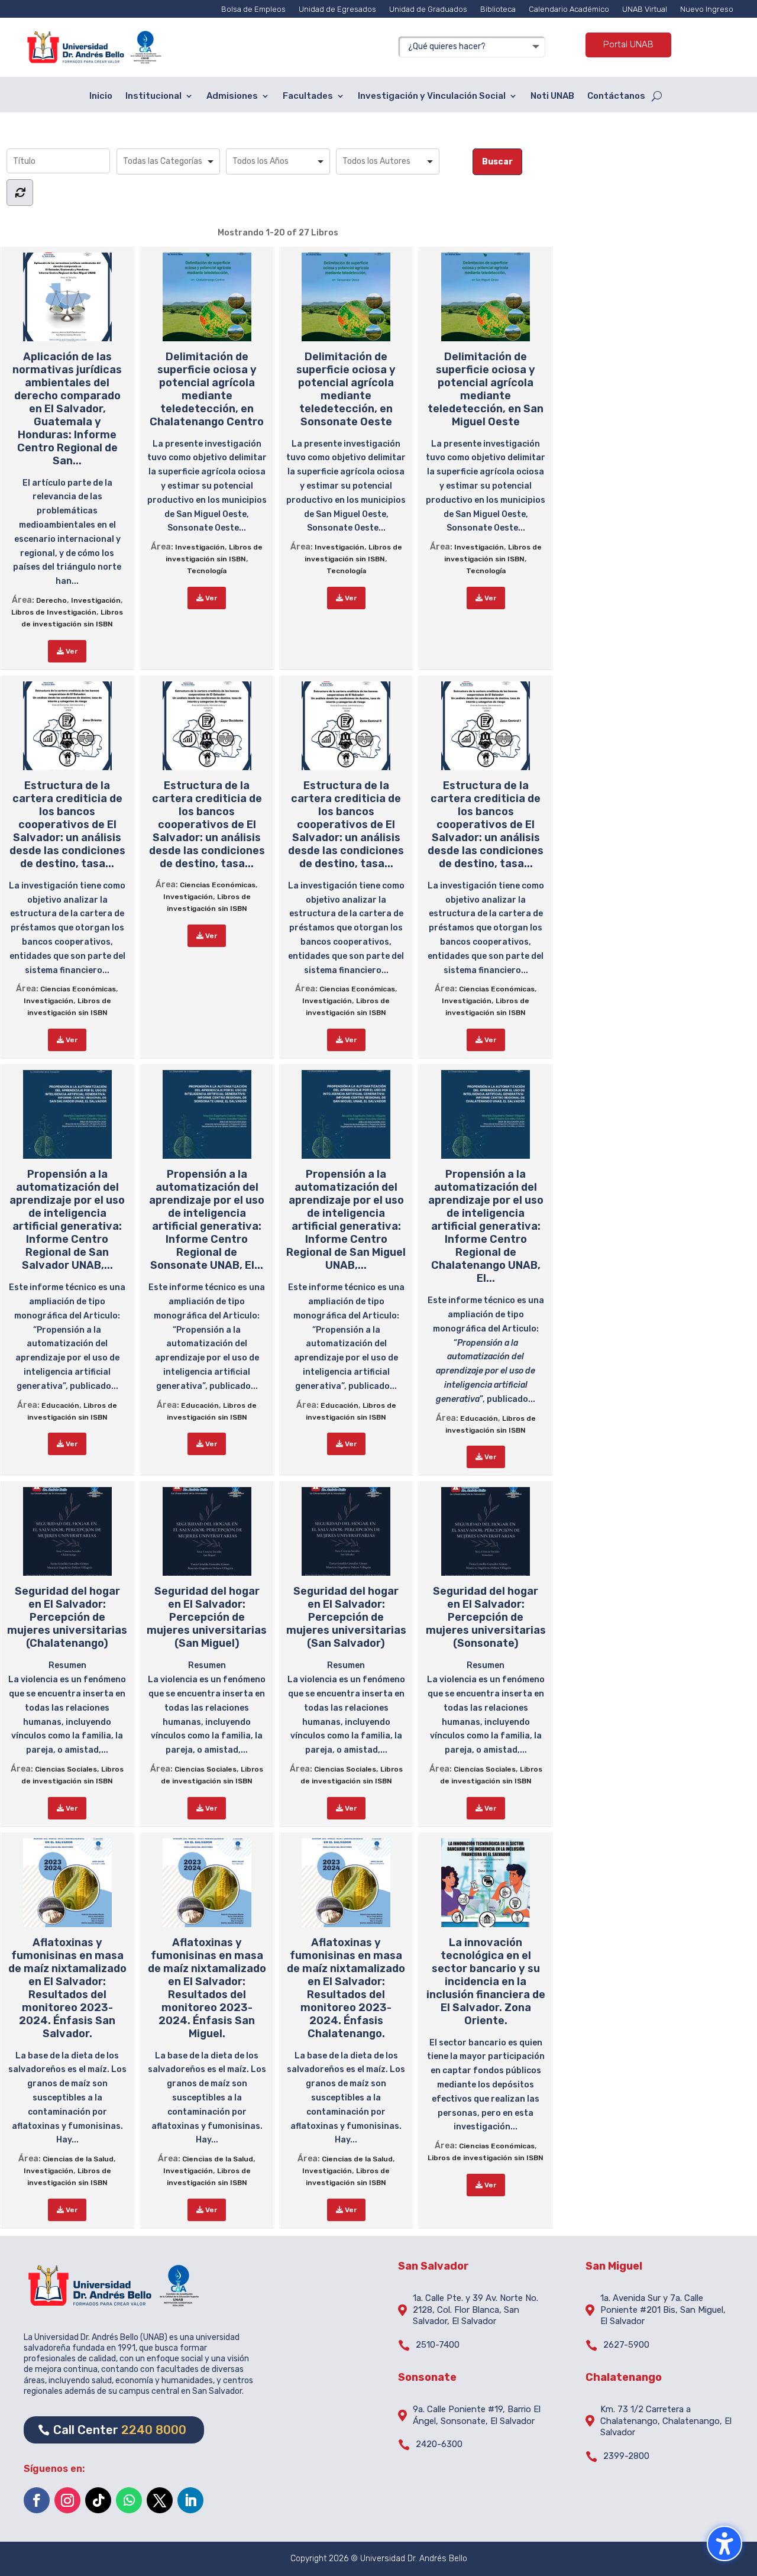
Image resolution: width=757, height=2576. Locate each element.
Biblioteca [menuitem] (498, 9)
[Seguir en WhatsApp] (129, 2500)
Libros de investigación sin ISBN (486, 2158)
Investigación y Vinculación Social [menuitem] (432, 96)
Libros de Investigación (54, 612)
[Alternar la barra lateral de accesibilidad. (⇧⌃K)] (724, 2543)
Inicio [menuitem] (101, 96)
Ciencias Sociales (66, 1769)
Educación (60, 1405)
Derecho (51, 600)
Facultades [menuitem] (308, 96)
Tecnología (207, 571)
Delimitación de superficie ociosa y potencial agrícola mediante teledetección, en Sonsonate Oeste (346, 389)
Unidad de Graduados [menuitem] (428, 9)
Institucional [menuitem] (153, 96)
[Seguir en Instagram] (67, 2500)
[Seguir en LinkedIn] (190, 2500)
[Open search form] (657, 96)
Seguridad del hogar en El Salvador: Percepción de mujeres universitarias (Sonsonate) (486, 1617)
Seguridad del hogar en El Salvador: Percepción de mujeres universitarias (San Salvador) (346, 1617)
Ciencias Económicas (78, 989)
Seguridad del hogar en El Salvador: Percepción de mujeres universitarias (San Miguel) (207, 1617)
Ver (71, 651)
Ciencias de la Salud (78, 2159)
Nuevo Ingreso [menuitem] (707, 9)
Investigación (96, 600)
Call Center (120, 2430)
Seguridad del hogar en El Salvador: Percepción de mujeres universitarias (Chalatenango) (67, 1617)
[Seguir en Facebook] (37, 2500)
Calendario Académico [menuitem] (569, 9)
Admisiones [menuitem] (232, 96)
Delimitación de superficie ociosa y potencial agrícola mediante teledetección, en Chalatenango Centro (207, 389)
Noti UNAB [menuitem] (552, 96)
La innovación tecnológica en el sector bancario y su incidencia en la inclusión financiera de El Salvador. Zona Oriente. (486, 1982)
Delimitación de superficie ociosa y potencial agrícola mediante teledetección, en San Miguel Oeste (486, 389)
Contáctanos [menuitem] (616, 96)
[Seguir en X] (160, 2500)
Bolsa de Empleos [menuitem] (253, 9)
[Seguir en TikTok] (98, 2500)
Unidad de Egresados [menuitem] (337, 9)
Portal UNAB (628, 44)
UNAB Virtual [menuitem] (645, 9)
